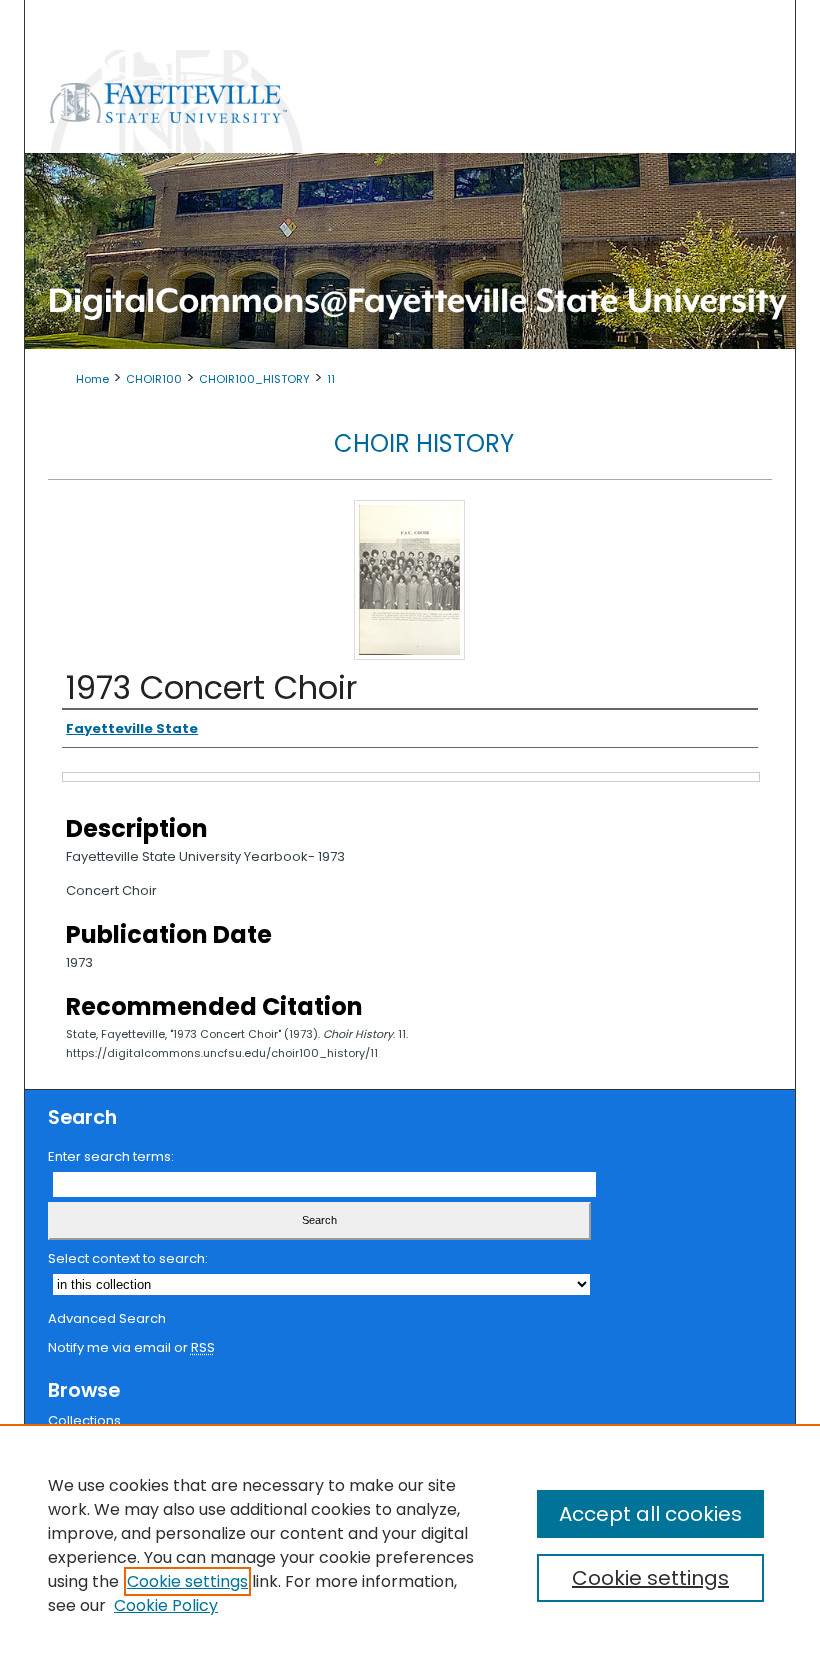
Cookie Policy (166, 1605)
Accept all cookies (650, 1514)
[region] (410, 1545)
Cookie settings (187, 1581)
